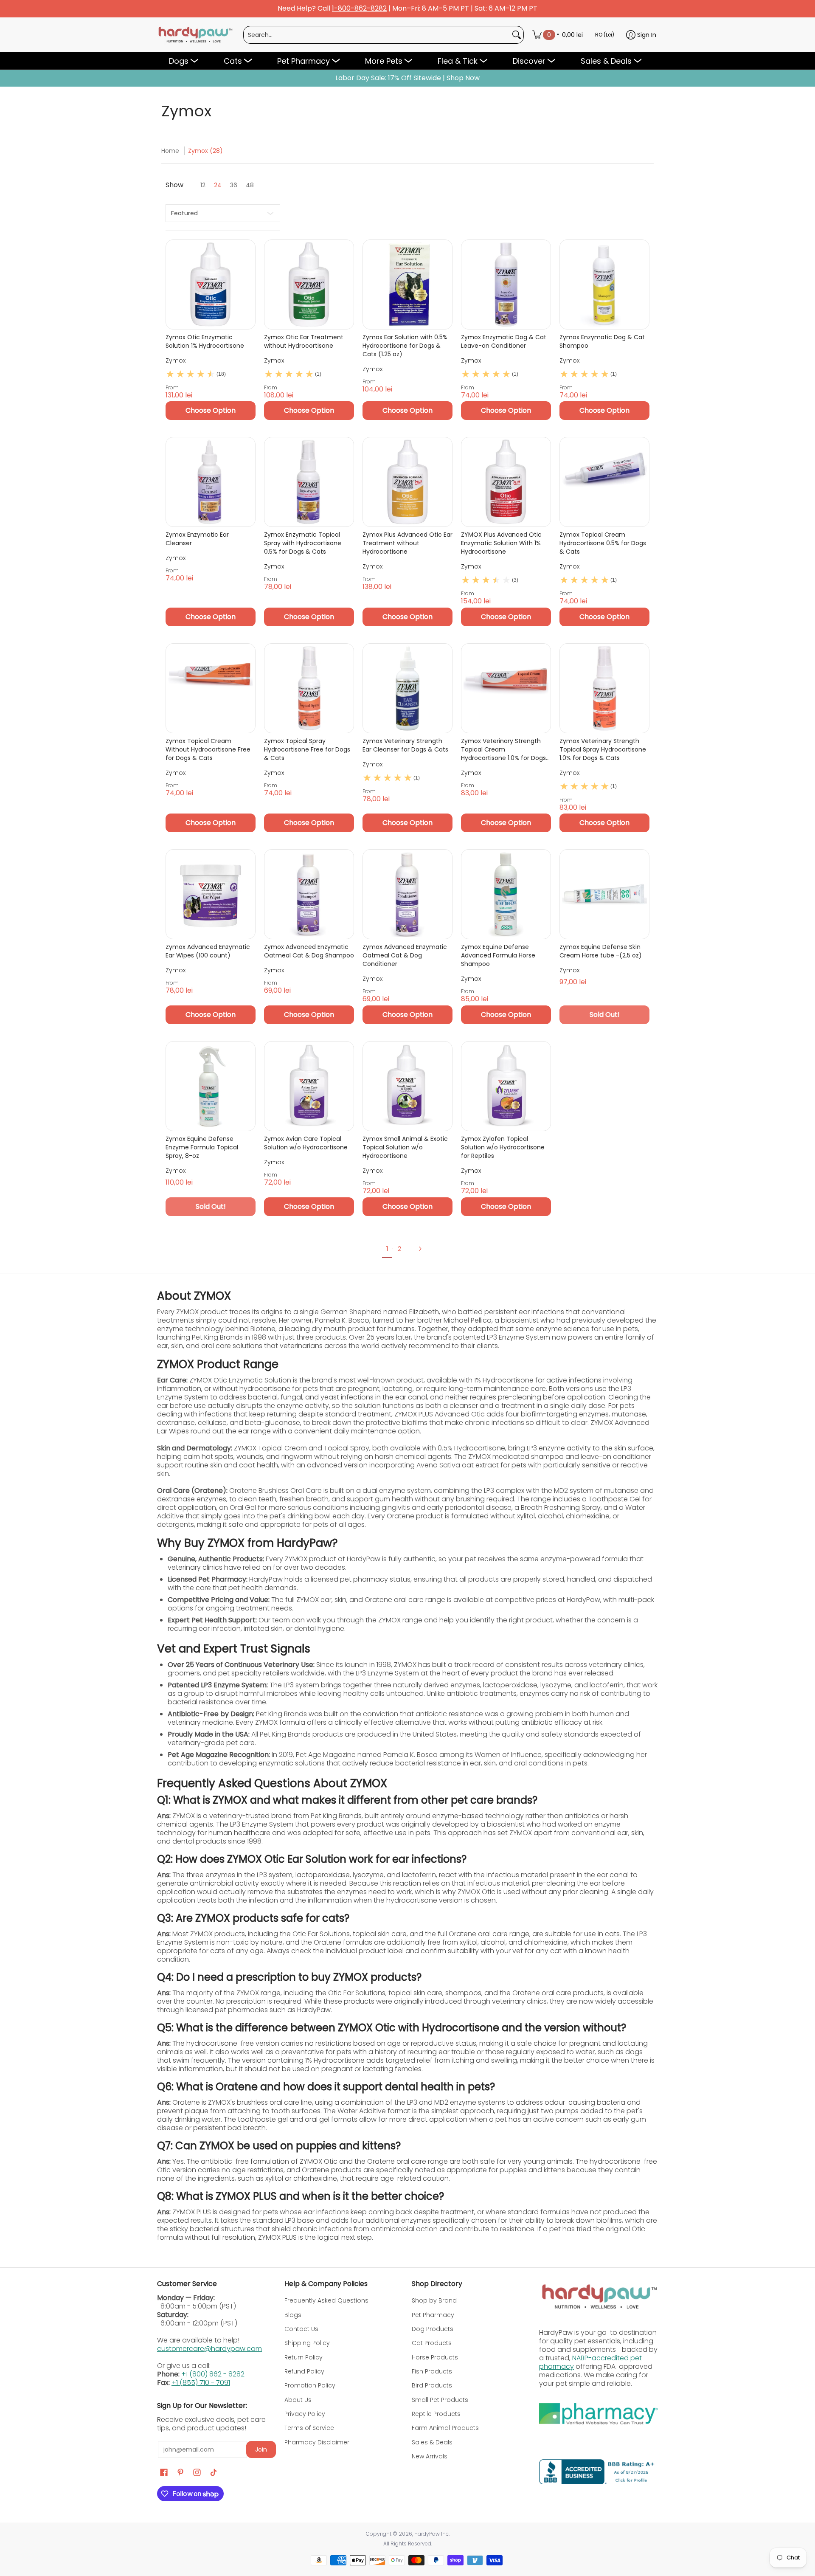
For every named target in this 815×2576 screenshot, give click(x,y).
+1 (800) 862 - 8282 (213, 2374)
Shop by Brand (434, 2300)
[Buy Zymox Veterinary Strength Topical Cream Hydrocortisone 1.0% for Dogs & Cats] (506, 688)
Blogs (293, 2315)
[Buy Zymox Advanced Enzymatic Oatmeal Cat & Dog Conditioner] (407, 894)
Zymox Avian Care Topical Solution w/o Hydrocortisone (306, 1143)
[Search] (517, 35)
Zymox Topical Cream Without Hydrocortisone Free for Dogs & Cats (208, 749)
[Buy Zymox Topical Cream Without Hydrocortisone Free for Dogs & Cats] (211, 688)
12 (203, 185)
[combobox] (377, 35)
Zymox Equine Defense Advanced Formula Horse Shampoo (498, 955)
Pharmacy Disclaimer (317, 2442)
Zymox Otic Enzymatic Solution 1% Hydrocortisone (205, 341)
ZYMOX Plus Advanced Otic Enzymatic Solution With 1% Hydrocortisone (501, 543)
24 (218, 185)
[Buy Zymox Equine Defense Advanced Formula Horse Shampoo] (506, 894)
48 (250, 185)
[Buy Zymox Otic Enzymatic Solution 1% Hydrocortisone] (211, 284)
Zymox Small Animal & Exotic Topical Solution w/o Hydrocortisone (405, 1147)
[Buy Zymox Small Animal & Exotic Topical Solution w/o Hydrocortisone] (407, 1086)
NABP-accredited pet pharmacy (590, 2362)
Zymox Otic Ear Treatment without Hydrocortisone (304, 341)
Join (261, 2449)
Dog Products (433, 2329)
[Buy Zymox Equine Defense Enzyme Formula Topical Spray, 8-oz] (211, 1086)
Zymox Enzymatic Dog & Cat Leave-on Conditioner (504, 341)
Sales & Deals (432, 2442)
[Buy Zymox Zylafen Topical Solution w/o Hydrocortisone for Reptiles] (506, 1086)
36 (234, 185)
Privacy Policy (305, 2414)
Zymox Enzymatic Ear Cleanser (197, 539)
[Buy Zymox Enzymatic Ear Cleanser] (211, 482)
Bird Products (432, 2385)
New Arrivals (430, 2456)
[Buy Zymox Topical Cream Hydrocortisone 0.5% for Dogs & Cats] (604, 482)
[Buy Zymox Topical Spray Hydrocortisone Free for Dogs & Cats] (309, 688)
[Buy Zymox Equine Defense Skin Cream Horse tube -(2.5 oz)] (604, 894)
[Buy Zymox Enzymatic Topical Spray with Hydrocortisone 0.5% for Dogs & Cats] (309, 482)
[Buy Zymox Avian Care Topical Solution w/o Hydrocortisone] (309, 1086)
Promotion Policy (310, 2385)
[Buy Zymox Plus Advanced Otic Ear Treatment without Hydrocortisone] (407, 482)
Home (170, 151)
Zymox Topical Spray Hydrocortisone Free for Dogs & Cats (307, 749)
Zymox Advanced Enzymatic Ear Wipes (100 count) (208, 951)
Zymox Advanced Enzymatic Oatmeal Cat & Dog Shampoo (309, 951)
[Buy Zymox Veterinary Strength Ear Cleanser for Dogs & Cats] (407, 688)
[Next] (423, 1249)
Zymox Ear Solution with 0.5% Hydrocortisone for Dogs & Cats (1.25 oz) (405, 346)
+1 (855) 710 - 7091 (201, 2383)
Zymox (176, 360)
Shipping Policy (307, 2343)
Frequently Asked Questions (326, 2300)
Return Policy (304, 2357)
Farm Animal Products (445, 2428)
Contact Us (301, 2329)
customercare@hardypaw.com (209, 2349)
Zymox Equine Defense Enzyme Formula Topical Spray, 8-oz (202, 1147)
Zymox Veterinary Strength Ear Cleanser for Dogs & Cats (405, 745)
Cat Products (432, 2343)
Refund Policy (304, 2371)
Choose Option (211, 410)
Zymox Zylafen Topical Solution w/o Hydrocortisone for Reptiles (503, 1147)
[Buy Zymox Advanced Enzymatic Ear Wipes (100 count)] (211, 894)
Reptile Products (436, 2414)
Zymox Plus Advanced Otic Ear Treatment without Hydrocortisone (407, 543)
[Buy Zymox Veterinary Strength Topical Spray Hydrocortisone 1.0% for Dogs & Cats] (604, 688)
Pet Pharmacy (433, 2315)
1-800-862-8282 (359, 9)
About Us (298, 2400)
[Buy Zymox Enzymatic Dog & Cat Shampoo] (604, 284)
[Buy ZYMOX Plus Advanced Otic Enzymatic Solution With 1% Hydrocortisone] (506, 482)
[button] (164, 2473)
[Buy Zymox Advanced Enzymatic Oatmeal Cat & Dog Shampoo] (309, 894)
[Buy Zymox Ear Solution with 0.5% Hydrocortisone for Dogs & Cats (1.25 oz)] (407, 284)
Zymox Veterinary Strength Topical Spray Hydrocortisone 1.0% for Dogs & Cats (603, 749)
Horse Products (435, 2357)
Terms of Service (309, 2428)
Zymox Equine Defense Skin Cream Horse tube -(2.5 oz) (601, 951)
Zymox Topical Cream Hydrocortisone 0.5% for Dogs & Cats (603, 543)
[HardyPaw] (195, 35)
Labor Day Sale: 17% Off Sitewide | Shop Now (407, 78)
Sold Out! (605, 1015)
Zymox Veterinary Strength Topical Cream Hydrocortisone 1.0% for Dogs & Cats (503, 749)
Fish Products (432, 2371)
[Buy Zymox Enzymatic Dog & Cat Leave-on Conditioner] (506, 284)
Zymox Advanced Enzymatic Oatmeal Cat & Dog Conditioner (405, 955)
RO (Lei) (605, 35)
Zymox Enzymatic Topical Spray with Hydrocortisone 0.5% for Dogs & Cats (303, 543)
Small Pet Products (440, 2400)
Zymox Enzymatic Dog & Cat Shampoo (602, 341)
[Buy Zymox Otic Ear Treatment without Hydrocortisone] (309, 284)
